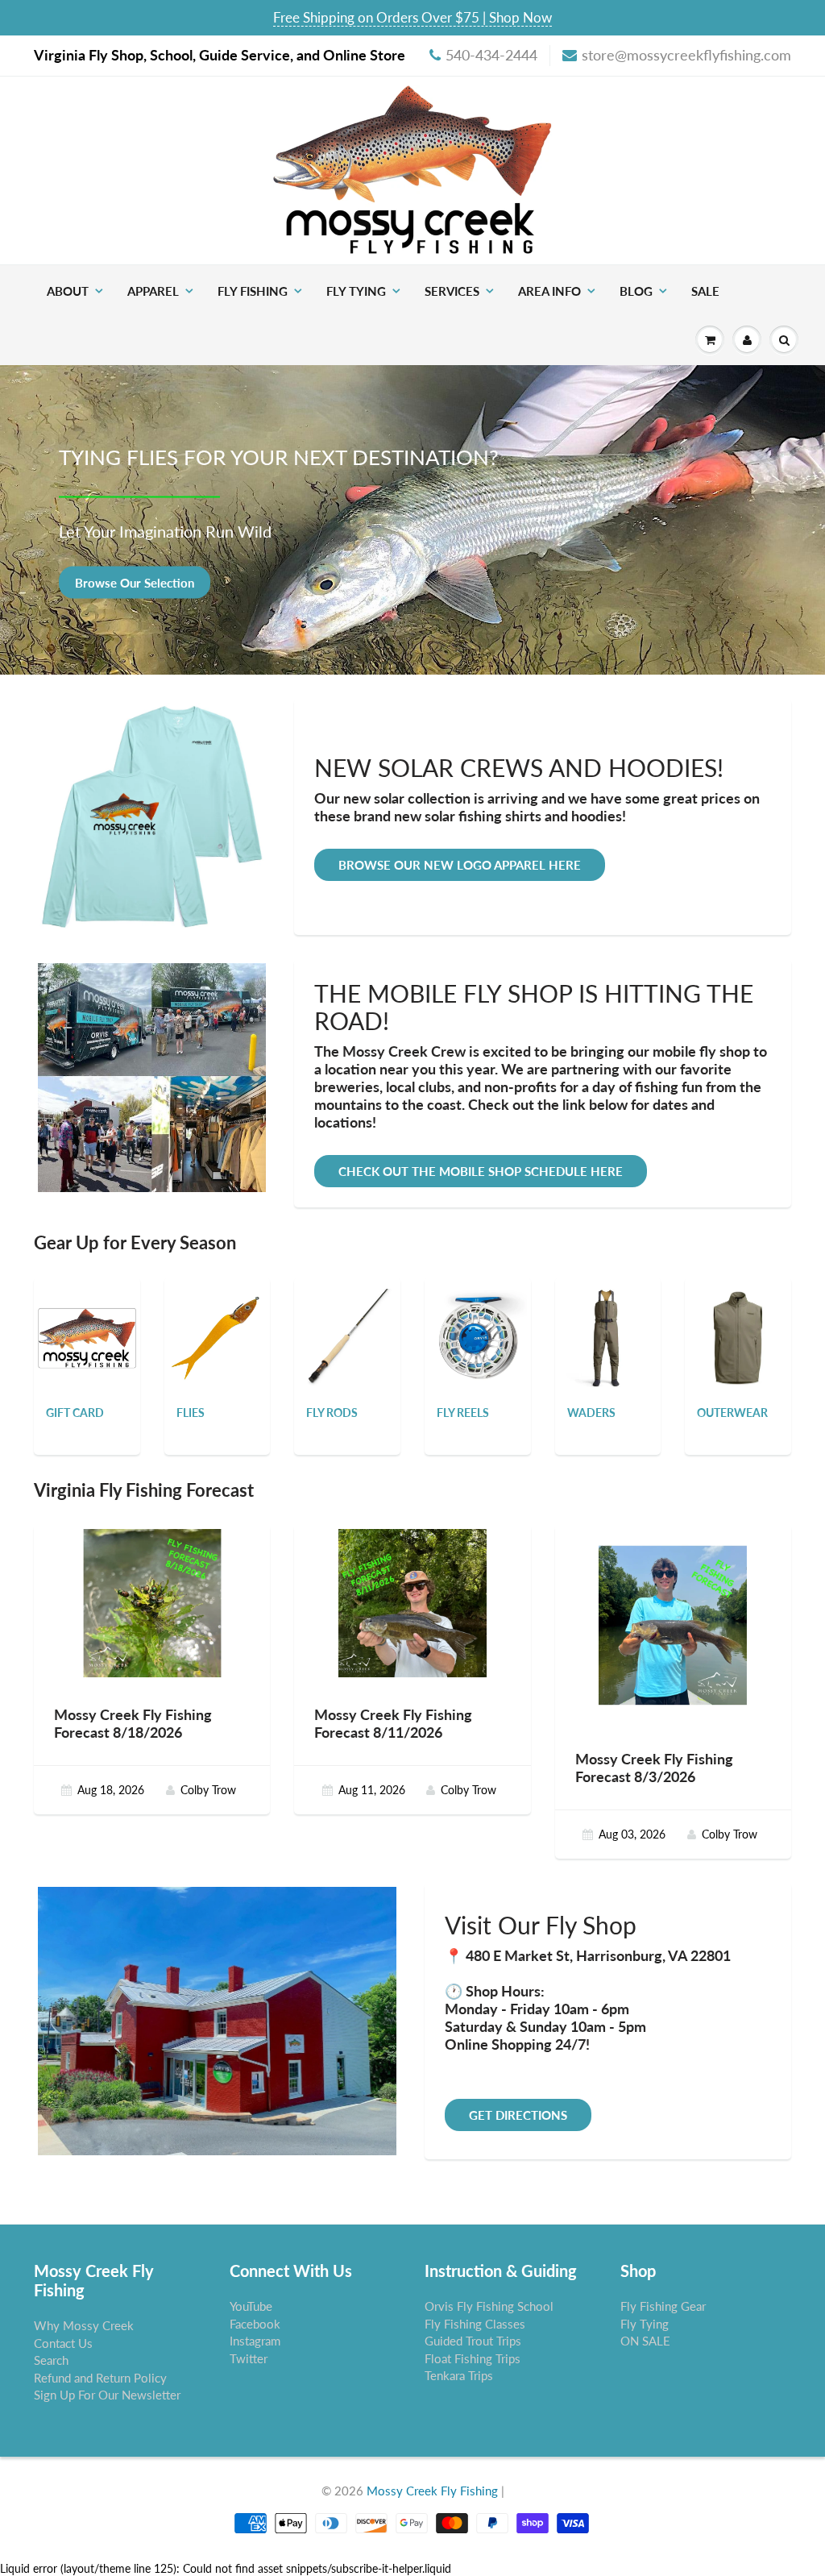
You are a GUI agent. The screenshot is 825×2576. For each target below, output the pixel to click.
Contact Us (63, 2343)
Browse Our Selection (135, 582)
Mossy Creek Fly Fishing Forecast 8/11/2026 (393, 1723)
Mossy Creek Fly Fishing (432, 2491)
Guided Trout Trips (473, 2341)
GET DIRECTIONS (518, 2115)
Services (452, 291)
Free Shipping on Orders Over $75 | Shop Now (412, 17)
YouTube (251, 2306)
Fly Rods (332, 1413)
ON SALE (645, 2341)
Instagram (255, 2341)
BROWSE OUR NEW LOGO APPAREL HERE (460, 865)
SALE (705, 291)
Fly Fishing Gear (663, 2306)
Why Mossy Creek (84, 2325)
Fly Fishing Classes (475, 2324)
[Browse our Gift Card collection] (87, 1310)
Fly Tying (356, 291)
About (68, 291)
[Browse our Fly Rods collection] (347, 1330)
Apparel (153, 291)
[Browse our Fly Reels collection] (478, 1330)
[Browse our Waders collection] (608, 1330)
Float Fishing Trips (473, 2358)
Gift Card (75, 1413)
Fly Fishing (253, 291)
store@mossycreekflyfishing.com (686, 55)
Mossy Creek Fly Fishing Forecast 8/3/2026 (654, 1768)
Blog (636, 291)
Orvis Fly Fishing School (489, 2306)
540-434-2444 (491, 55)
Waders (591, 1413)
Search (51, 2360)
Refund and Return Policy (100, 2378)
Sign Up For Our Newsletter (107, 2395)
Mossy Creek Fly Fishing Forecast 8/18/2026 (133, 1723)
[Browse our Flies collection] (218, 1330)
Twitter (249, 2358)
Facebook (255, 2324)
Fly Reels (463, 1413)
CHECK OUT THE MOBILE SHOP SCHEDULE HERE (481, 1171)
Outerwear (732, 1413)
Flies (191, 1413)
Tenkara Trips (459, 2375)
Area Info (549, 291)
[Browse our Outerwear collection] (738, 1330)
